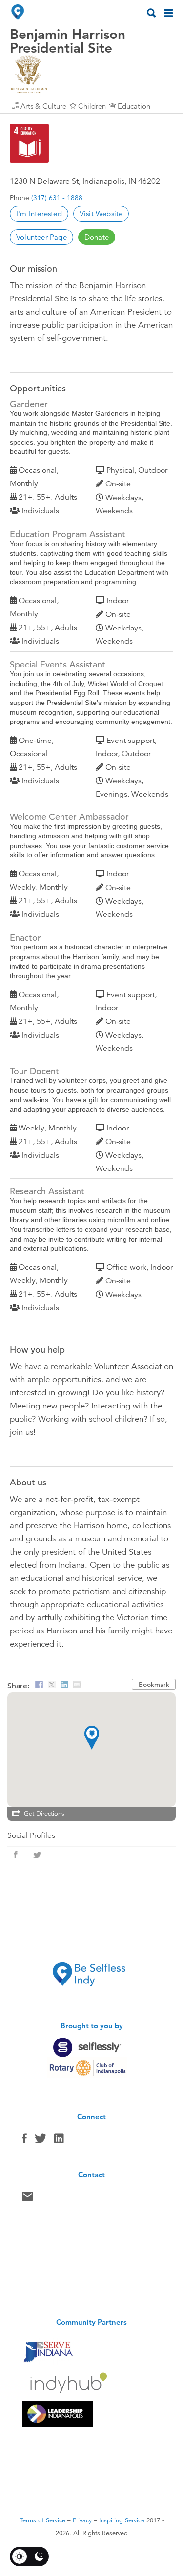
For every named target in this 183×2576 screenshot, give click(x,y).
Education (134, 106)
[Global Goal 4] (29, 143)
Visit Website (101, 213)
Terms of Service (42, 2520)
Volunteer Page (41, 237)
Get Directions (44, 1814)
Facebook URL (16, 1855)
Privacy (82, 2520)
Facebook (24, 2141)
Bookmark (154, 1685)
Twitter (41, 2141)
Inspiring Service (122, 2520)
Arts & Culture (43, 106)
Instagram (59, 2141)
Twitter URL (37, 1855)
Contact (28, 2199)
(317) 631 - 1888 (57, 198)
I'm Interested (39, 213)
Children (92, 106)
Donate (97, 237)
